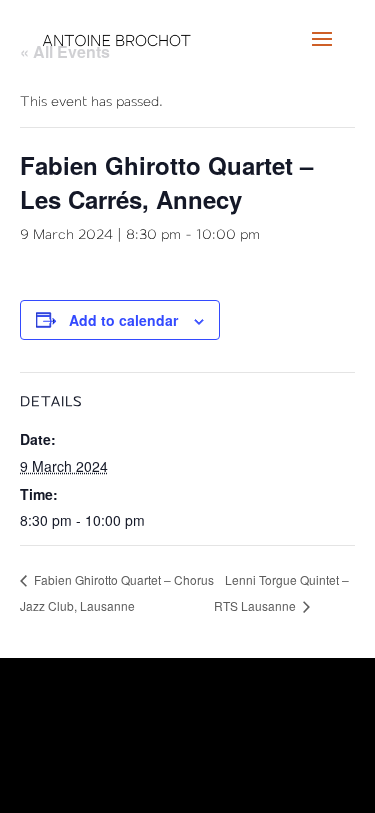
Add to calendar (123, 320)
